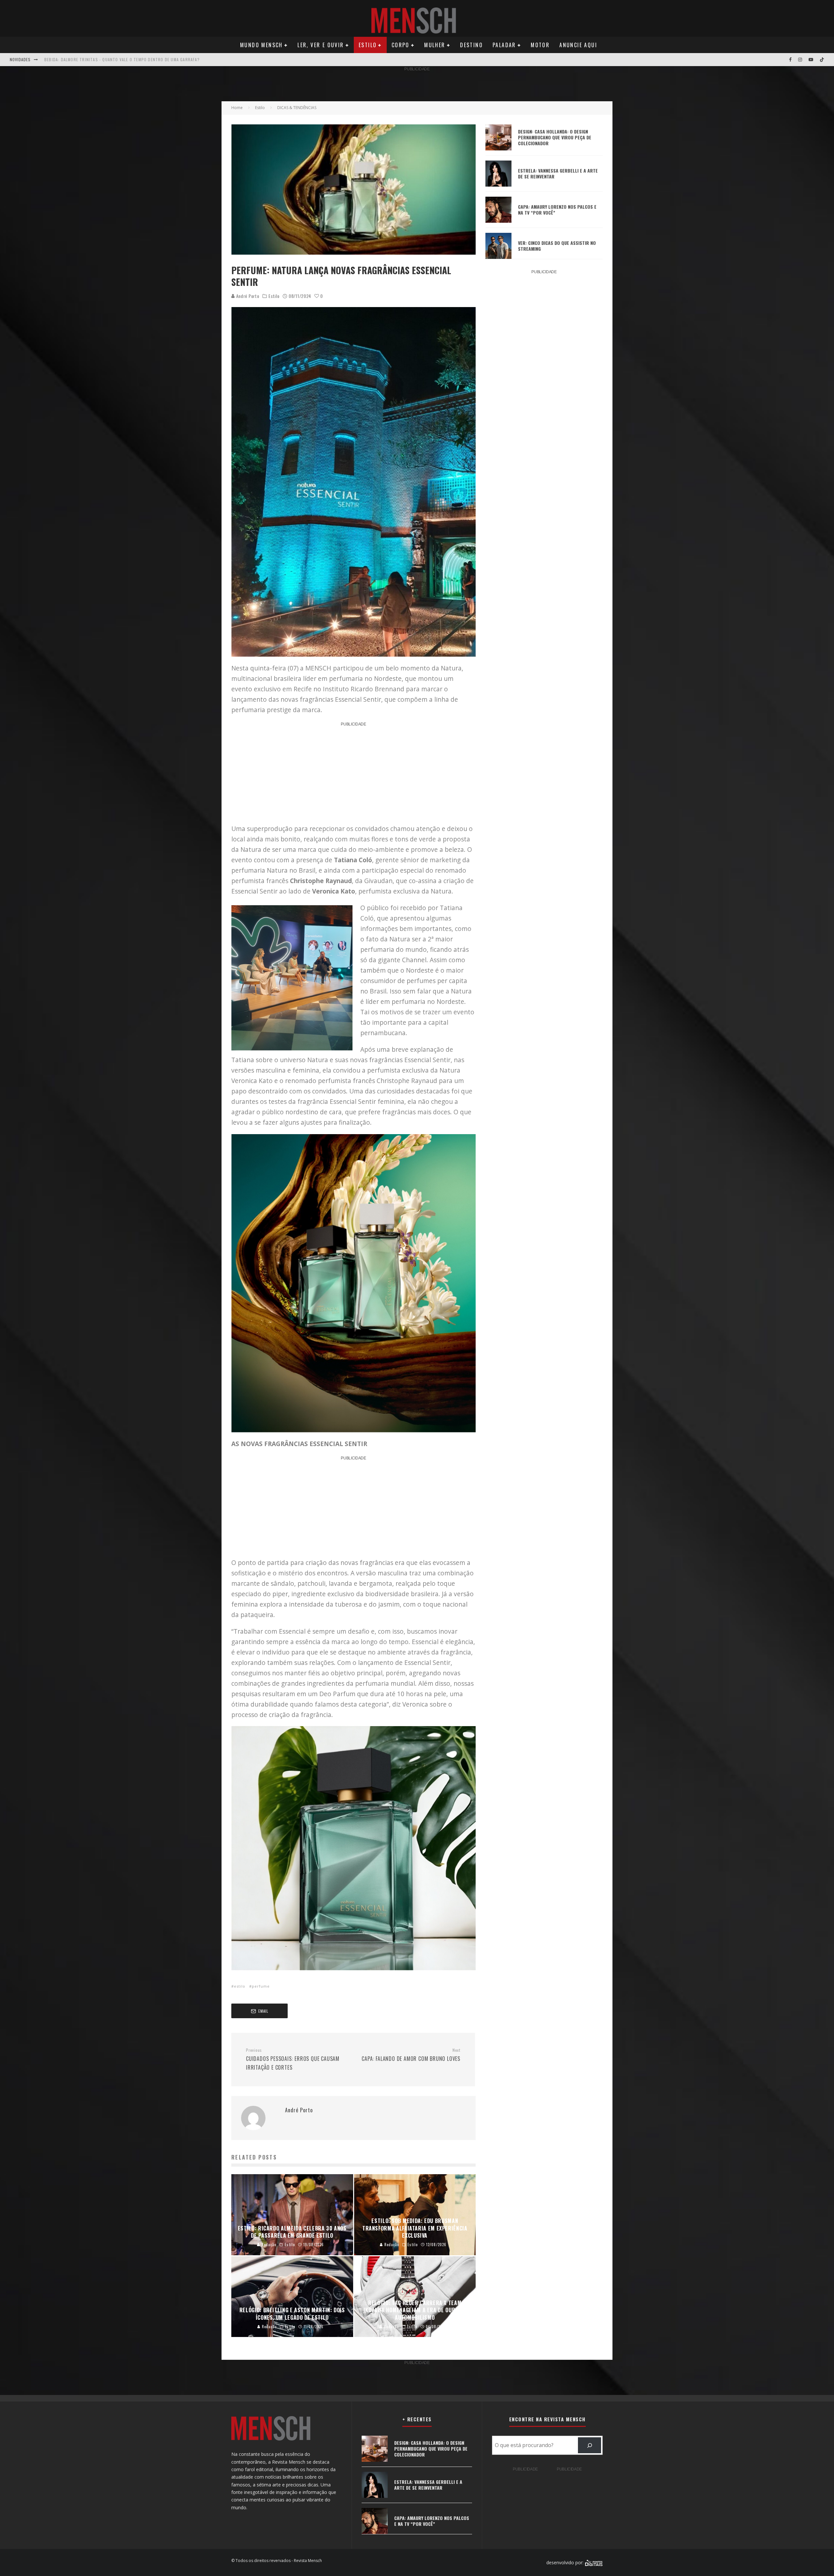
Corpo (401, 45)
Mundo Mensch (261, 45)
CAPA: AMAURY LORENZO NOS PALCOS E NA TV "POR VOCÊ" (100, 59)
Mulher (435, 45)
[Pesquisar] (590, 2445)
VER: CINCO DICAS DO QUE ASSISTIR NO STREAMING (557, 246)
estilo (240, 1986)
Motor (540, 45)
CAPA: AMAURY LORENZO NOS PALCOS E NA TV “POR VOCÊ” (557, 210)
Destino (471, 45)
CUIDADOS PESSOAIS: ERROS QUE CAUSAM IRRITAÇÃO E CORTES (293, 2059)
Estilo (368, 45)
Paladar (504, 45)
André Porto (247, 296)
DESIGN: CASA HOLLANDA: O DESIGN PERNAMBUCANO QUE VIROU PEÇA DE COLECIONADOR (555, 137)
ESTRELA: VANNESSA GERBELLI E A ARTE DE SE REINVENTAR (558, 173)
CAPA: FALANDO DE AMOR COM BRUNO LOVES (411, 2055)
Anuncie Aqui (578, 45)
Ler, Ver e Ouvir (321, 45)
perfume (261, 1986)
